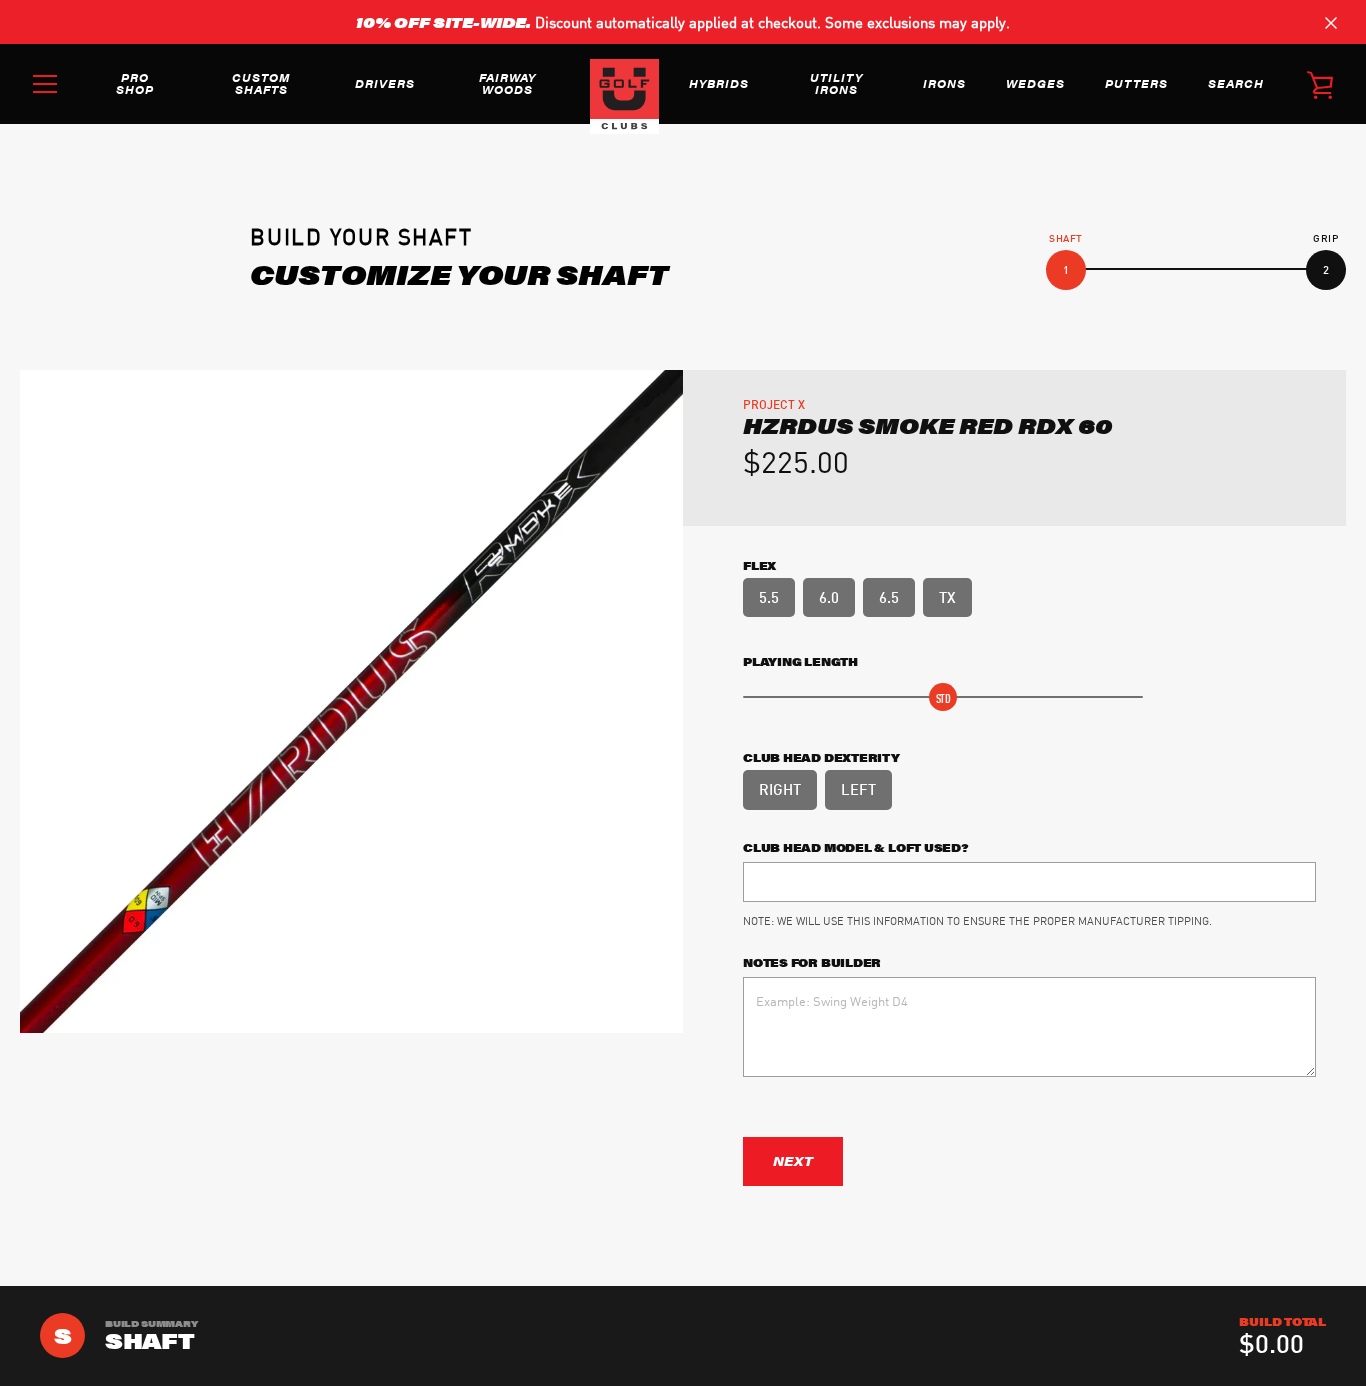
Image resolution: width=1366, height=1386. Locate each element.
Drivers (385, 83)
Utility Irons (836, 83)
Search (1236, 83)
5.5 (769, 596)
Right (780, 788)
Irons (944, 83)
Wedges (1035, 83)
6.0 (829, 596)
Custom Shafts (261, 83)
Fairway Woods (507, 83)
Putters (1136, 83)
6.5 (889, 596)
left (858, 788)
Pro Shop (135, 83)
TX (947, 596)
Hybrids (719, 83)
